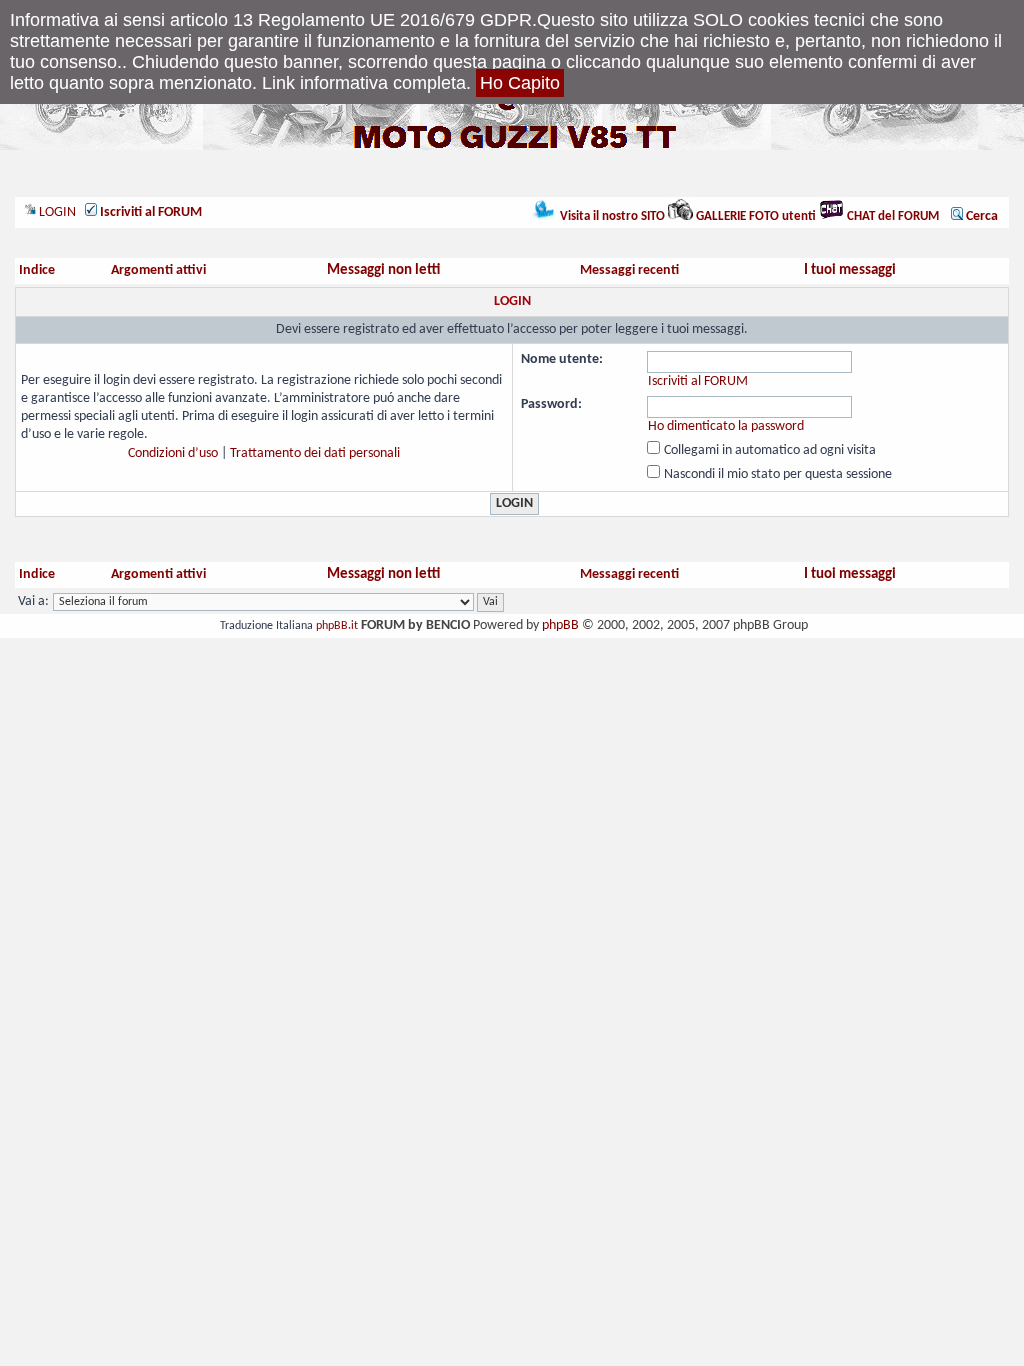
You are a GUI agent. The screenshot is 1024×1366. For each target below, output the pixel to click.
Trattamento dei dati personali (315, 453)
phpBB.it (337, 626)
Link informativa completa (364, 83)
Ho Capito (520, 83)
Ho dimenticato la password (726, 426)
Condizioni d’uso (173, 453)
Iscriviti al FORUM (698, 381)
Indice (37, 270)
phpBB (560, 625)
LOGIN (56, 212)
